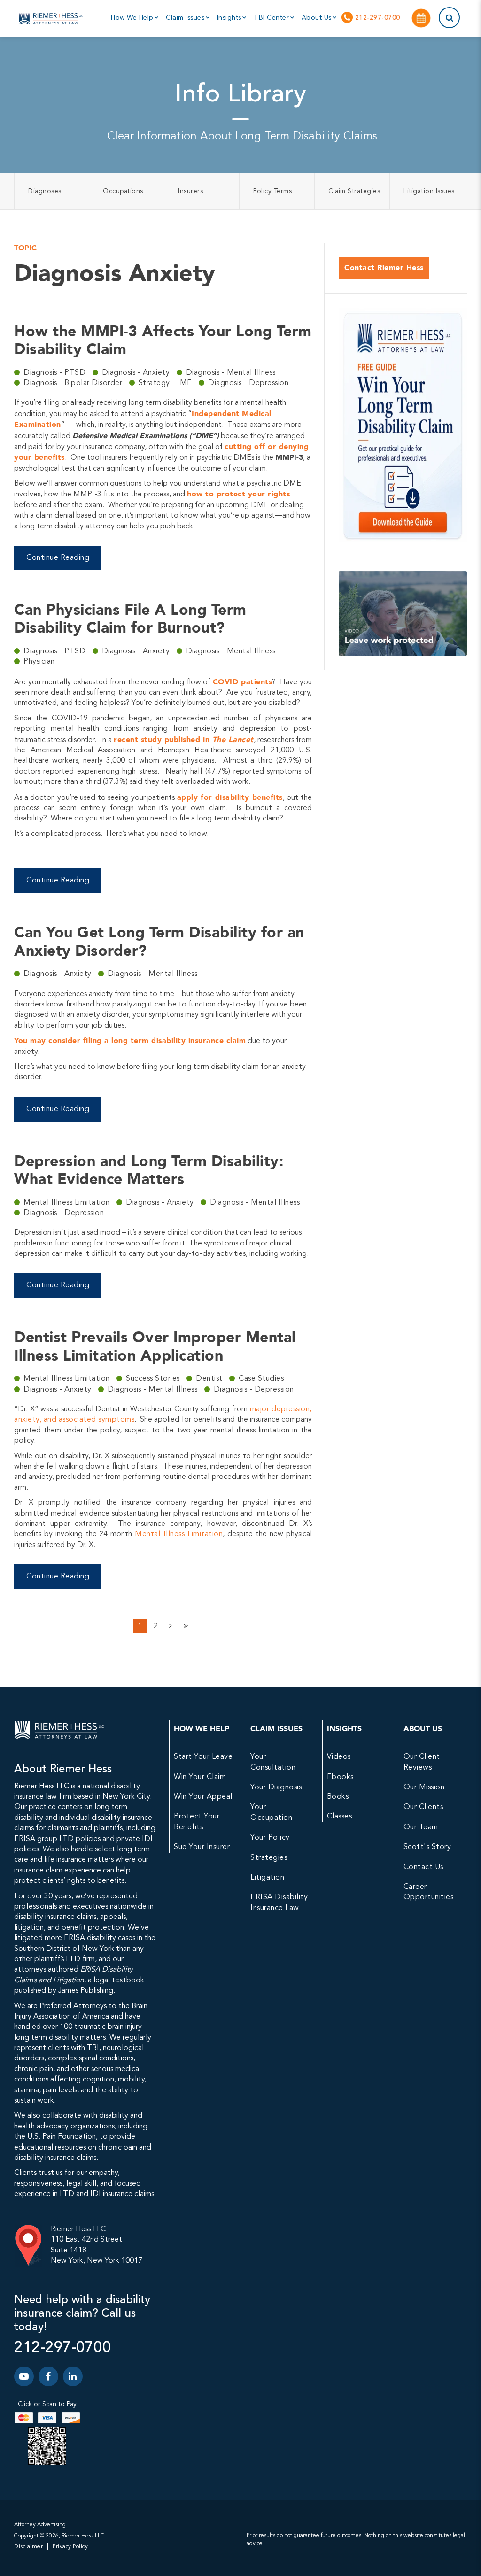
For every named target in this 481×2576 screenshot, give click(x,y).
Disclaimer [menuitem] (28, 2547)
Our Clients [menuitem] (423, 1807)
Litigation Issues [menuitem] (429, 191)
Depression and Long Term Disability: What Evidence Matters (149, 1170)
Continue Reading (58, 558)
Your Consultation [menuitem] (273, 1762)
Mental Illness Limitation (68, 1203)
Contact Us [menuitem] (423, 1867)
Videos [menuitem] (339, 1757)
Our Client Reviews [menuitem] (422, 1762)
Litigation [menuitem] (267, 1878)
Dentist (210, 1379)
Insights (230, 18)
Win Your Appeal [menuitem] (203, 1797)
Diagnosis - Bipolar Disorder (74, 383)
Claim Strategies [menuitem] (354, 191)
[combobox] (438, 18)
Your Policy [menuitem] (270, 1838)
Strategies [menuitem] (269, 1858)
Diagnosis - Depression (248, 383)
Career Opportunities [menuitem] (429, 1892)
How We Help (133, 18)
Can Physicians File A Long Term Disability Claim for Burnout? (130, 619)
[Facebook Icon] (48, 2376)
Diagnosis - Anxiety (137, 373)
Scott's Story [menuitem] (427, 1847)
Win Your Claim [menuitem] (200, 1777)
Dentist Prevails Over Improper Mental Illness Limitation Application (155, 1346)
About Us (318, 18)
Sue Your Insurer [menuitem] (202, 1847)
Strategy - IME (167, 383)
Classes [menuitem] (340, 1817)
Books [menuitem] (338, 1797)
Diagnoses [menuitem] (45, 191)
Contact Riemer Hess (384, 267)
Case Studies (261, 1379)
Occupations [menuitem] (123, 191)
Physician (39, 662)
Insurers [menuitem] (190, 191)
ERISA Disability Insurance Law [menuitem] (279, 1903)
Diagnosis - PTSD (56, 373)
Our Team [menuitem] (421, 1827)
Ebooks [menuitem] (340, 1777)
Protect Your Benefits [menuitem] (197, 1822)
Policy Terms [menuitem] (272, 191)
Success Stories (154, 1379)
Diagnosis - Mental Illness (231, 373)
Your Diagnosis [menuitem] (276, 1787)
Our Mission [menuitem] (424, 1787)
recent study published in (183, 739)
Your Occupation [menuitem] (271, 1812)
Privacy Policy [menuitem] (70, 2547)
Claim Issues (186, 18)
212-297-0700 (376, 18)
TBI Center (272, 18)
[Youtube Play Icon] (24, 2376)
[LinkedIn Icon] (73, 2376)
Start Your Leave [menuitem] (203, 1757)
